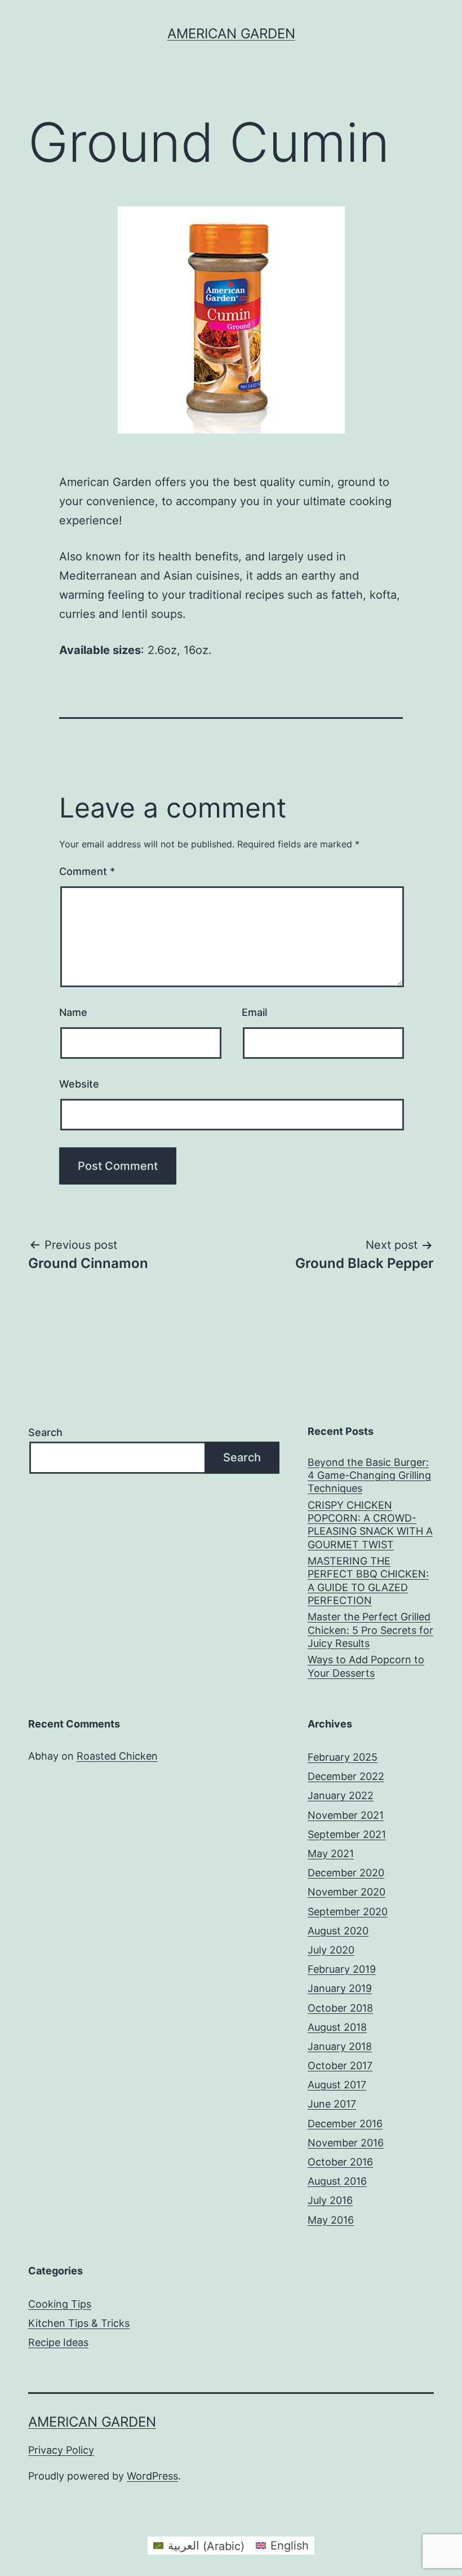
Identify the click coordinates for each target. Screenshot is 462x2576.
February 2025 (343, 1757)
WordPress (152, 2476)
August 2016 (337, 2181)
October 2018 (340, 2008)
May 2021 (331, 1853)
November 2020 (346, 1892)
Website (79, 1084)
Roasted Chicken (117, 1756)
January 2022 (341, 1795)
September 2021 (347, 1834)
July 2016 (330, 2200)
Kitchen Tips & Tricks (79, 2323)
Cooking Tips (60, 2304)
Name (73, 1012)
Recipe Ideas (58, 2342)
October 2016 (340, 2162)
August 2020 (338, 1931)
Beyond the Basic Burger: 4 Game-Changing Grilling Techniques (369, 1475)
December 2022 (346, 1776)
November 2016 (346, 2143)
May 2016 (331, 2220)
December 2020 (346, 1873)
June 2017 (332, 2104)
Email (254, 1012)
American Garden (231, 34)
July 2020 (331, 1950)
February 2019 (342, 1969)
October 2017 (340, 2065)
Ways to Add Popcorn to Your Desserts (366, 1666)
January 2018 (340, 2046)
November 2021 (346, 1815)
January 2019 (340, 1988)
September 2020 (348, 1912)
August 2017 (337, 2085)
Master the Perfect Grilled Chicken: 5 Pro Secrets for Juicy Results (370, 1630)
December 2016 (345, 2124)
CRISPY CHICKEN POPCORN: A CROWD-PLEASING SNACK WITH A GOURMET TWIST (370, 1525)
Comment (87, 871)
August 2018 (337, 2027)
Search (45, 1432)
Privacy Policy (61, 2450)
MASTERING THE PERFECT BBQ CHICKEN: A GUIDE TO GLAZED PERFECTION (368, 1581)
